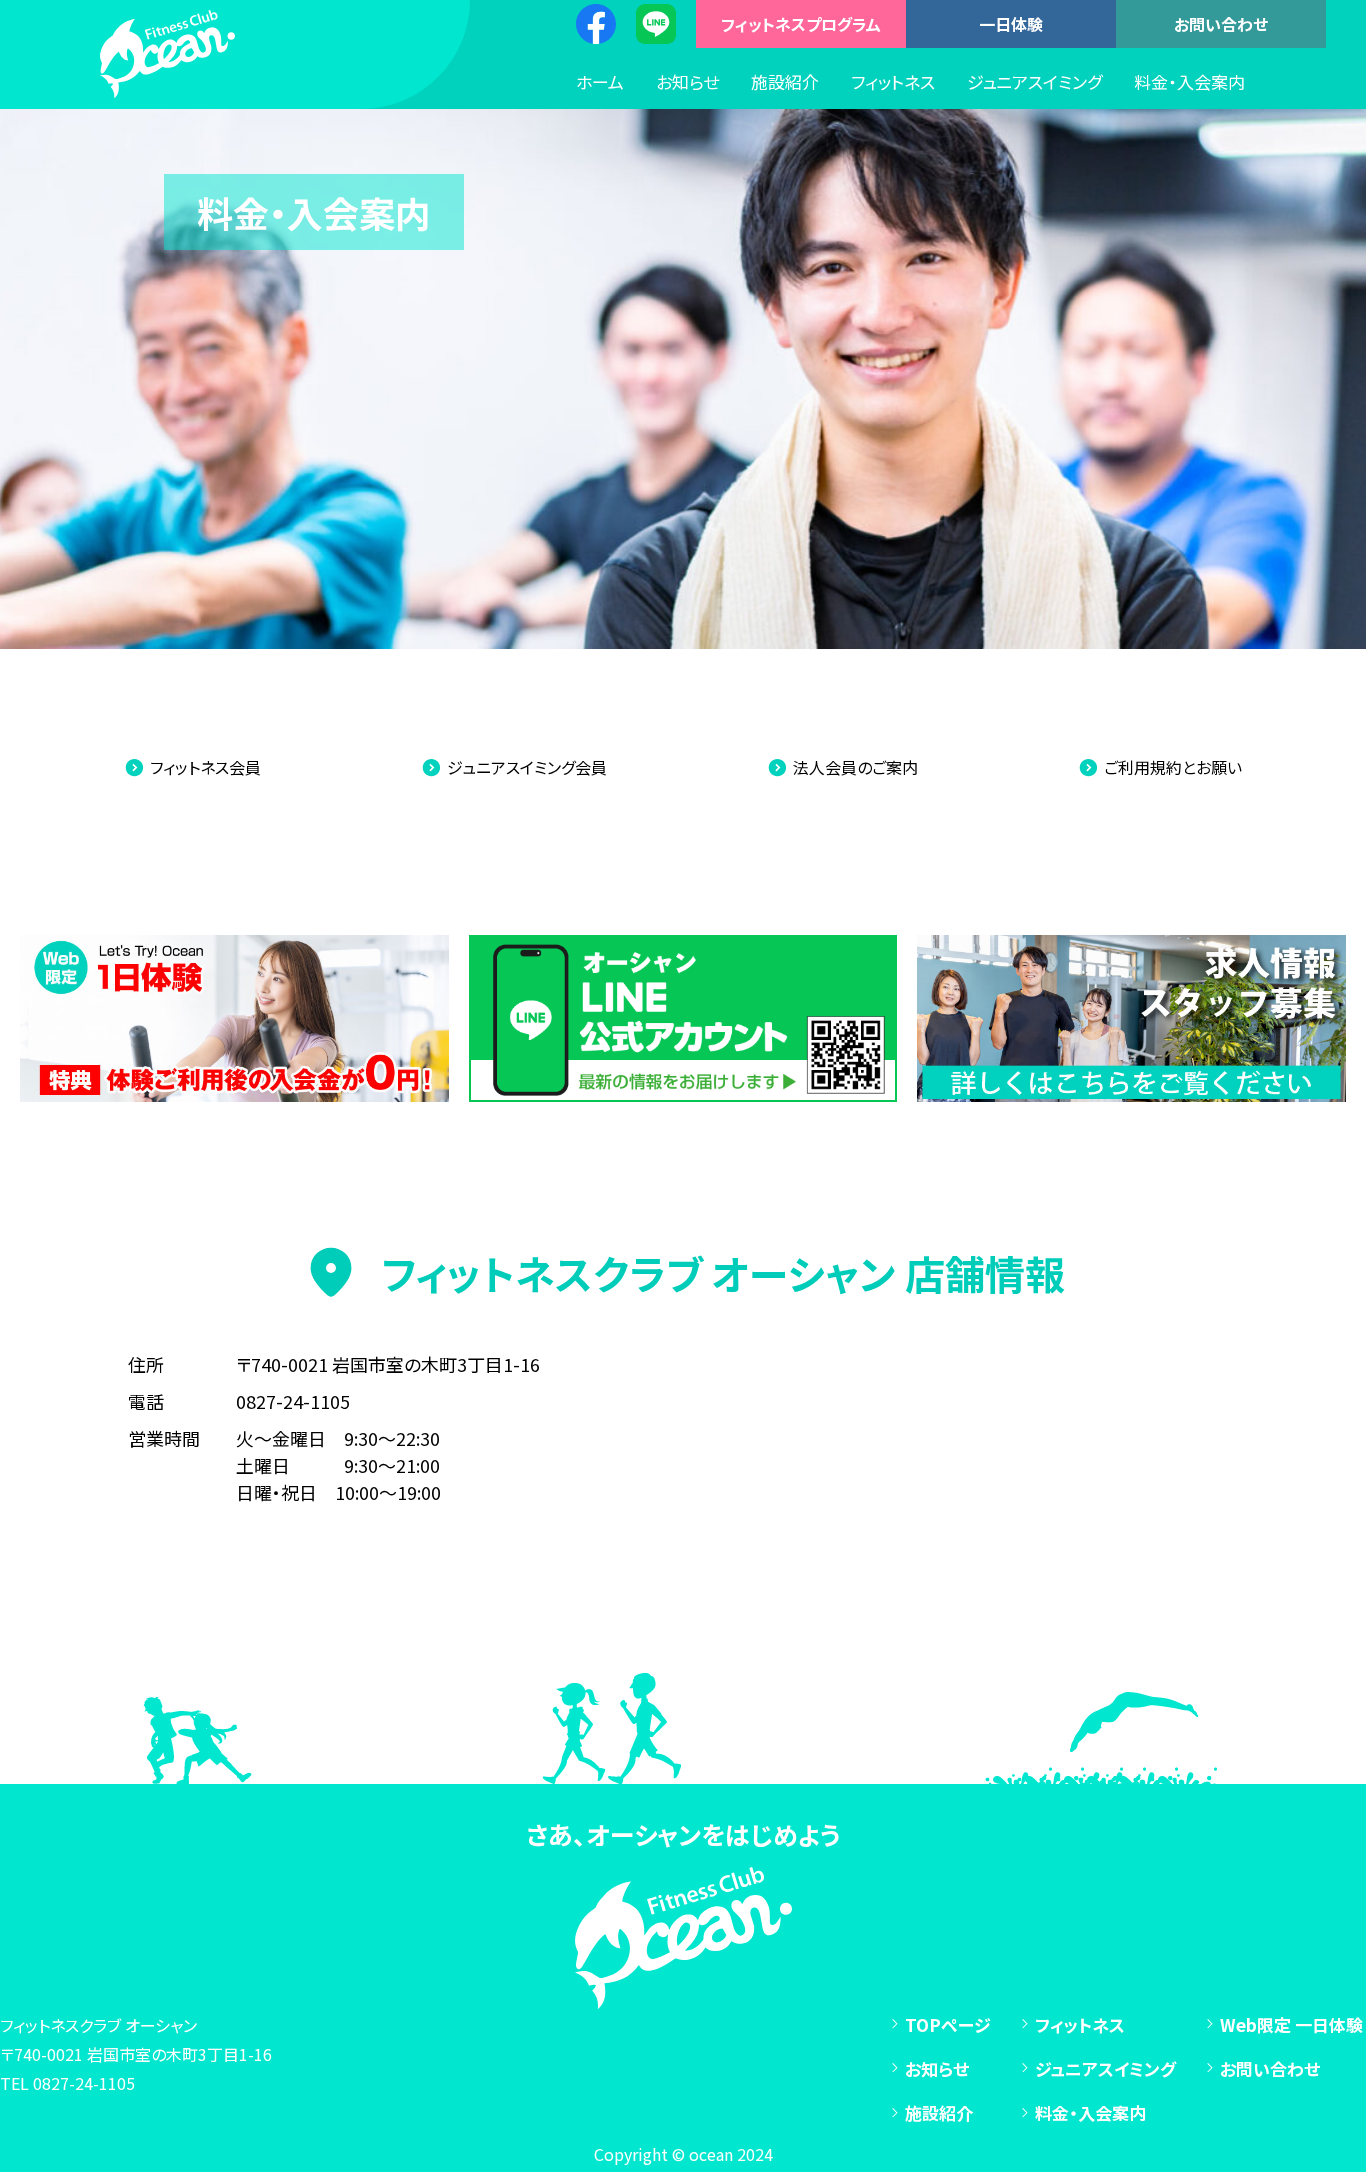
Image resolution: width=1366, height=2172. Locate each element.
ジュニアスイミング (1034, 81)
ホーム (600, 81)
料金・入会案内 (1189, 81)
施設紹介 (785, 81)
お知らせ (687, 81)
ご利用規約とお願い (1173, 767)
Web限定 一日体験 (1291, 2024)
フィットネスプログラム (801, 24)
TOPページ (948, 2024)
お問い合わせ (1221, 24)
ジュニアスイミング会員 (527, 767)
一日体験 (1011, 24)
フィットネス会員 (205, 767)
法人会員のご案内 (855, 767)
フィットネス (893, 81)
